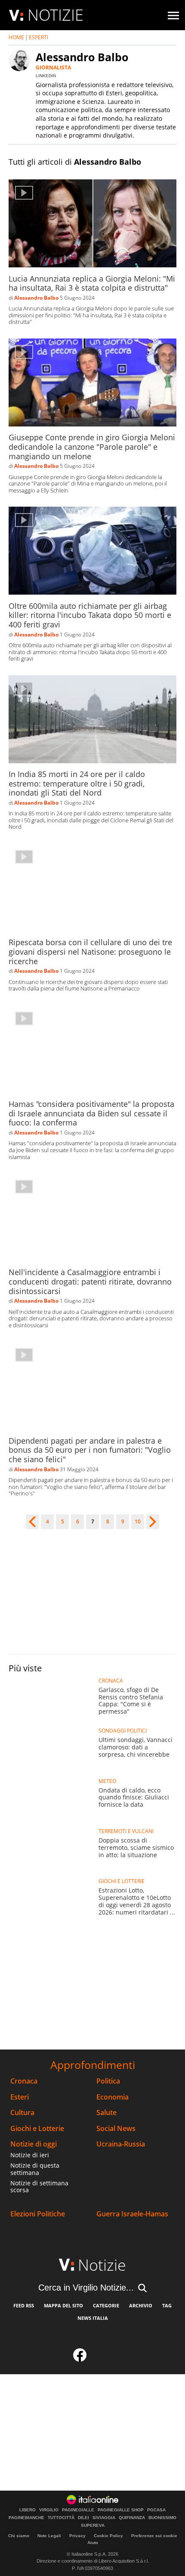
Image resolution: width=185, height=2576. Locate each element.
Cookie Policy (108, 2536)
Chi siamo (19, 2536)
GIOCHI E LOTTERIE (122, 1881)
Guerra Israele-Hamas (132, 2214)
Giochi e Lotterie (37, 2129)
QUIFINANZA (132, 2518)
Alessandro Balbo (36, 298)
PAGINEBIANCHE (26, 2518)
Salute (106, 2113)
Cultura (22, 2113)
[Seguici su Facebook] (80, 2357)
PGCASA (156, 2510)
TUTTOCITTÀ (61, 2518)
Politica (108, 2081)
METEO (107, 1781)
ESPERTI (39, 37)
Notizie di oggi (34, 2144)
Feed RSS (24, 2305)
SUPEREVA (93, 2526)
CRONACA (111, 1681)
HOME (16, 37)
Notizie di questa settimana (35, 2169)
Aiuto (93, 2543)
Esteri (20, 2097)
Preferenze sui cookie (154, 2536)
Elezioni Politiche (38, 2214)
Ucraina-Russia (121, 2144)
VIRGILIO (49, 2510)
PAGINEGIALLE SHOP (121, 2510)
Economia (113, 2097)
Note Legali (49, 2536)
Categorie (106, 2305)
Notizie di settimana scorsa (39, 2187)
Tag (167, 2305)
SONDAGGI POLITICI (123, 1731)
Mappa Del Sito (63, 2305)
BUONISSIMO (162, 2518)
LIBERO (28, 2510)
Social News (116, 2129)
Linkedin (46, 76)
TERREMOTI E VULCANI (126, 1831)
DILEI (83, 2518)
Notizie (102, 2265)
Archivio (141, 2305)
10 (138, 1522)
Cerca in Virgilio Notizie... (86, 2288)
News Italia (93, 2318)
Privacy (77, 2536)
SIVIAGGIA (104, 2518)
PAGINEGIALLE (78, 2510)
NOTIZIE (55, 15)
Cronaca (24, 2081)
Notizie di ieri (30, 2155)
